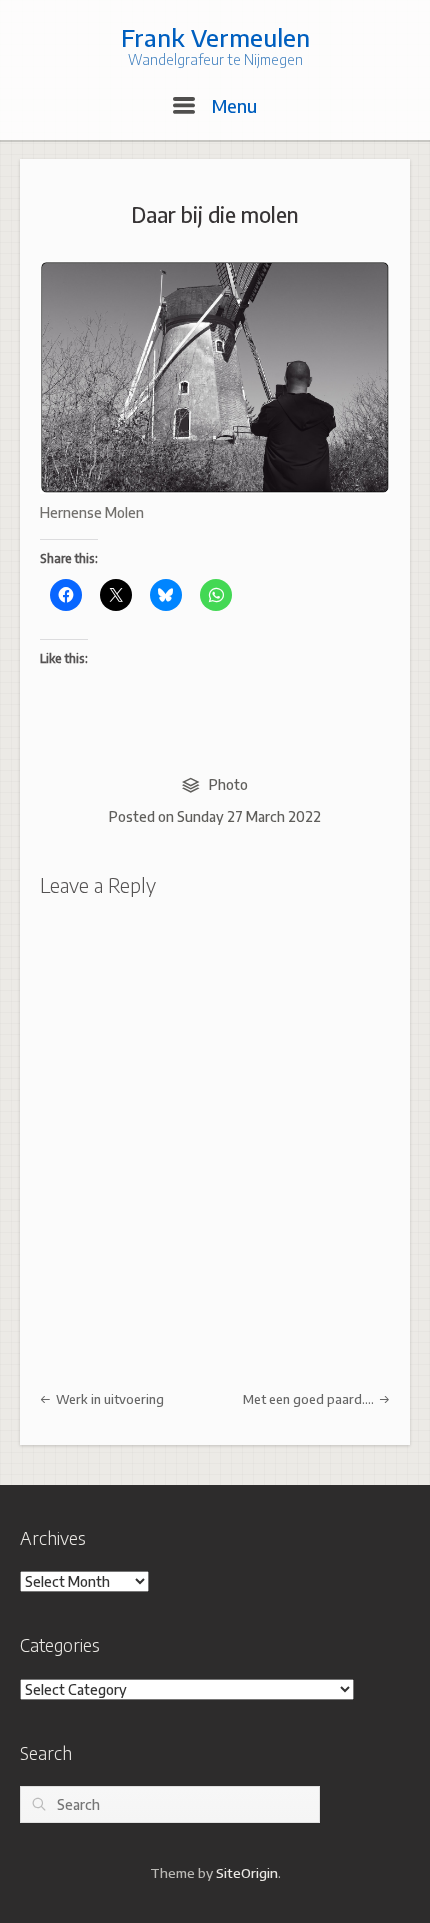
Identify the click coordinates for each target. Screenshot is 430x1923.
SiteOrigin (247, 1872)
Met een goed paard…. (310, 1399)
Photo (228, 784)
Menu (232, 105)
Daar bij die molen (215, 214)
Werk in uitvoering (108, 1399)
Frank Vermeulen (215, 37)
